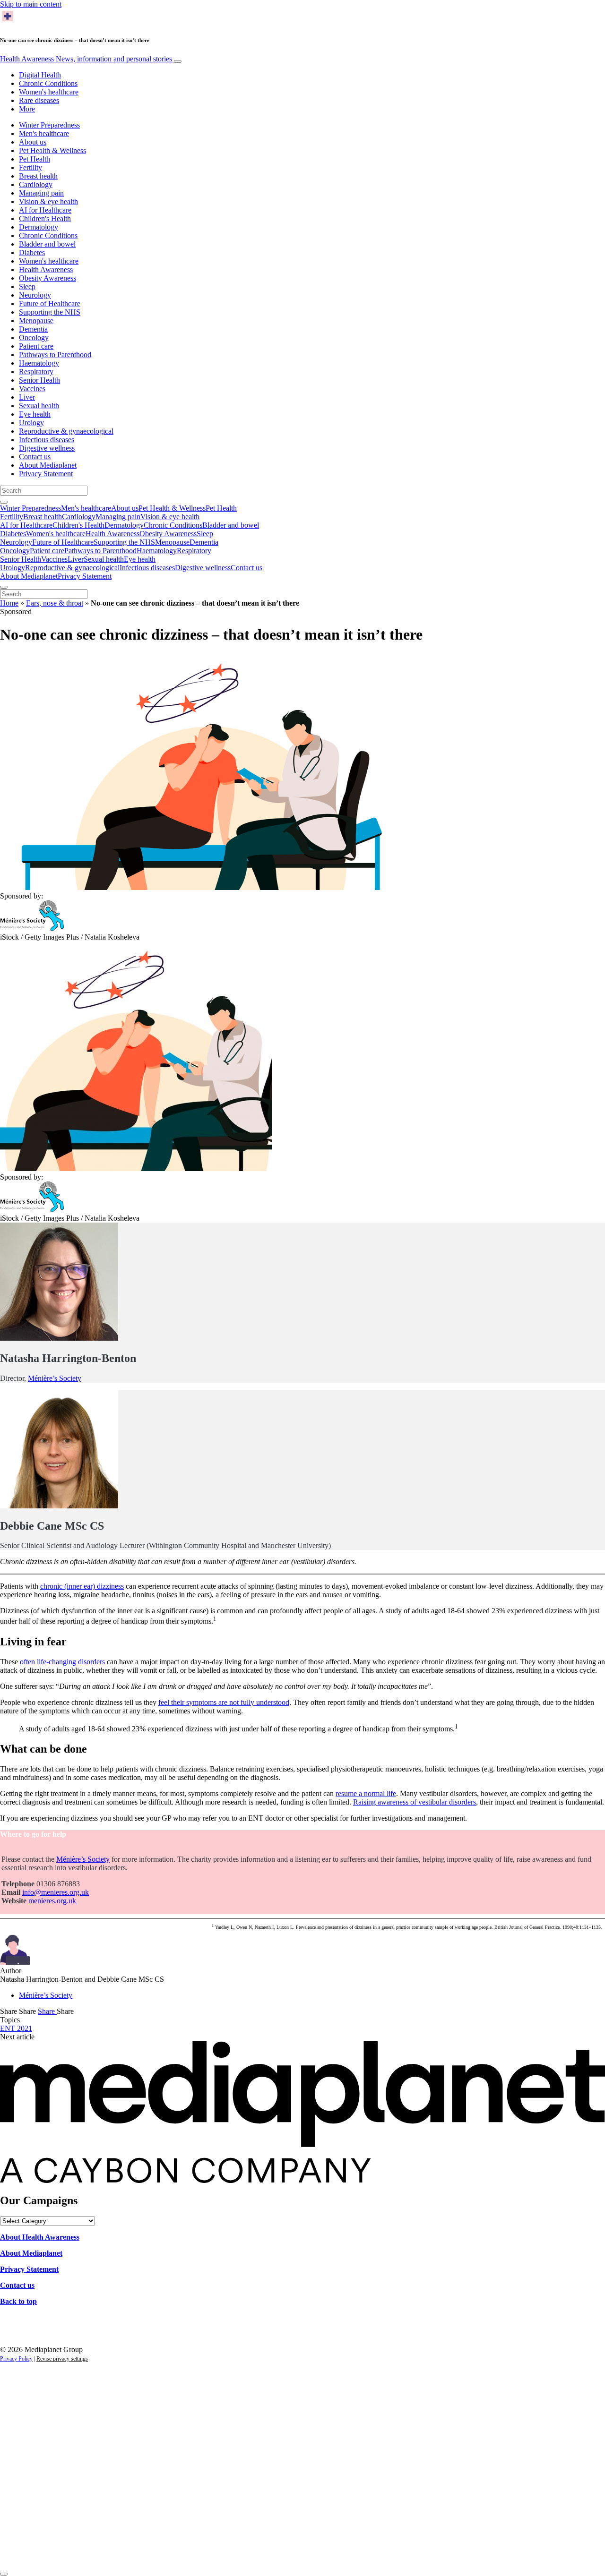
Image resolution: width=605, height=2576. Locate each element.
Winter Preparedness (49, 125)
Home (9, 603)
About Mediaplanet (48, 465)
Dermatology (39, 227)
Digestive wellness (47, 448)
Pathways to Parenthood (55, 355)
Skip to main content (31, 4)
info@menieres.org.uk (56, 1892)
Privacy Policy (16, 2359)
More (27, 109)
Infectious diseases (47, 440)
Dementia (33, 329)
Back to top (18, 2301)
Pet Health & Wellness (52, 150)
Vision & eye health (48, 201)
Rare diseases (39, 100)
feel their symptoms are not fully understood (224, 1702)
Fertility (30, 167)
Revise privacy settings (62, 2359)
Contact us (35, 457)
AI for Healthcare (45, 210)
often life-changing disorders (62, 1662)
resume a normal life (366, 1793)
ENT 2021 (16, 2028)
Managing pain (41, 193)
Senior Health (39, 380)
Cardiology (36, 184)
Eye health (35, 414)
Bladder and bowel (47, 244)
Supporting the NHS (50, 312)
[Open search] (4, 502)
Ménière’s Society (55, 1378)
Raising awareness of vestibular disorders (415, 1802)
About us (33, 142)
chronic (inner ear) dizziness (82, 1586)
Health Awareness (86, 59)
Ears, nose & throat (55, 603)
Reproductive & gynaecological (66, 431)
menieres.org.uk (52, 1901)
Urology (31, 423)
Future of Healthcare (50, 304)
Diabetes (32, 252)
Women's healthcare (49, 92)
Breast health (38, 176)
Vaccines (32, 389)
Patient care (36, 346)
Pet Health (35, 159)
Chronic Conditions (48, 83)
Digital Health (40, 75)
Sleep (27, 287)
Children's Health (45, 218)
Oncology (34, 338)
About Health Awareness (40, 2237)
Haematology (39, 363)
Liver (27, 397)
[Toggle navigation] (178, 61)
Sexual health (39, 406)
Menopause (36, 321)
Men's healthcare (44, 133)
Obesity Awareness (48, 278)
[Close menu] (4, 587)
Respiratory (36, 372)
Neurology (35, 295)
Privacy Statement (46, 474)
